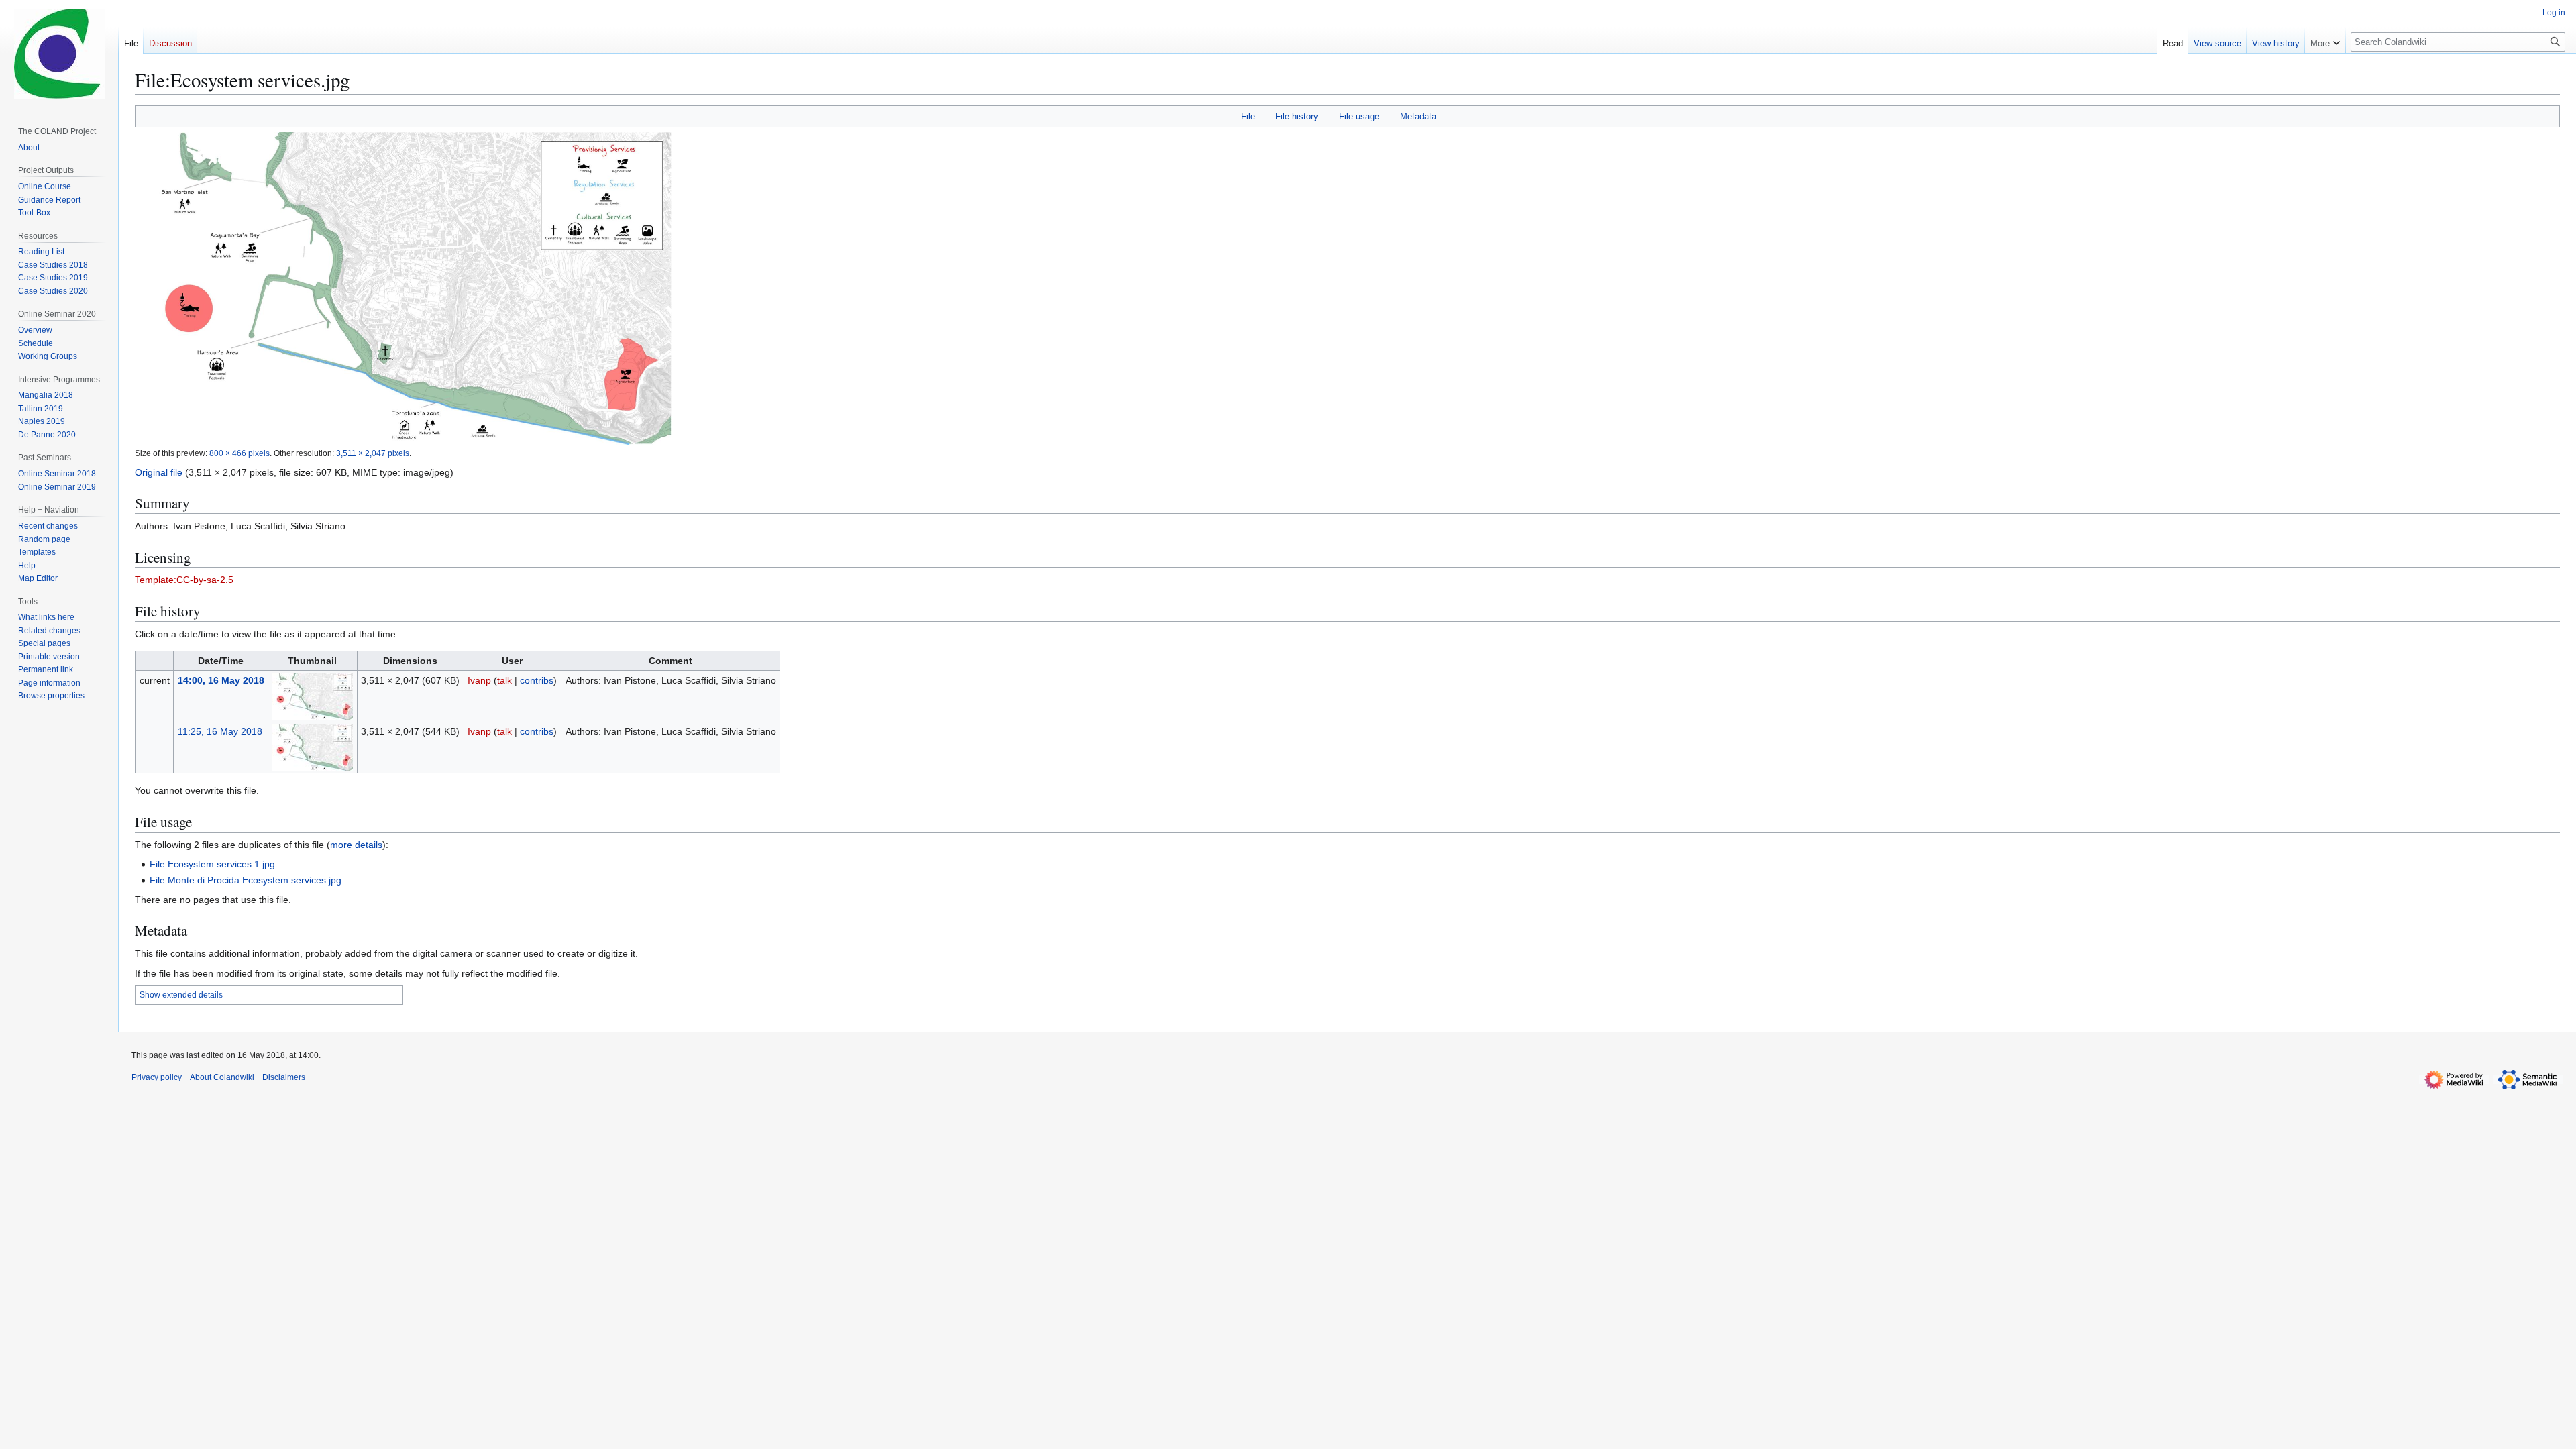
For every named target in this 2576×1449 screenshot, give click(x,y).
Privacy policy (157, 1077)
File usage (1359, 116)
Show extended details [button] (181, 995)
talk (504, 680)
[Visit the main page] (59, 54)
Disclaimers (284, 1077)
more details (356, 845)
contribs (537, 680)
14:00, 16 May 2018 (221, 680)
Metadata (1418, 116)
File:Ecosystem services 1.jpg (212, 864)
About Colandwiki (222, 1077)
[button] (2325, 40)
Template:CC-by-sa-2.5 (184, 580)
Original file (159, 472)
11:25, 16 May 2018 (220, 731)
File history (1297, 116)
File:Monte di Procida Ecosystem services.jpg (246, 880)
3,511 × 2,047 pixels (373, 453)
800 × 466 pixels (239, 453)
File (1248, 116)
